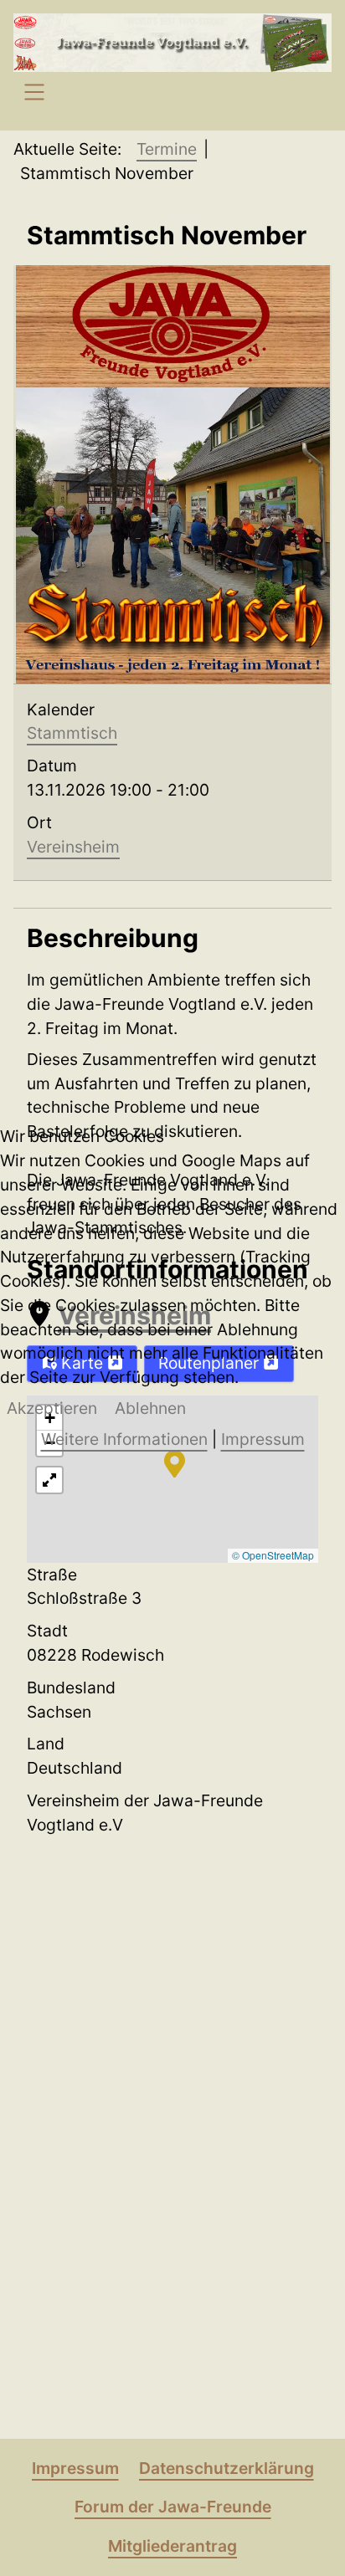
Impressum (263, 1439)
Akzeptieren (52, 1408)
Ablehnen (150, 1408)
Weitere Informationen (124, 1439)
